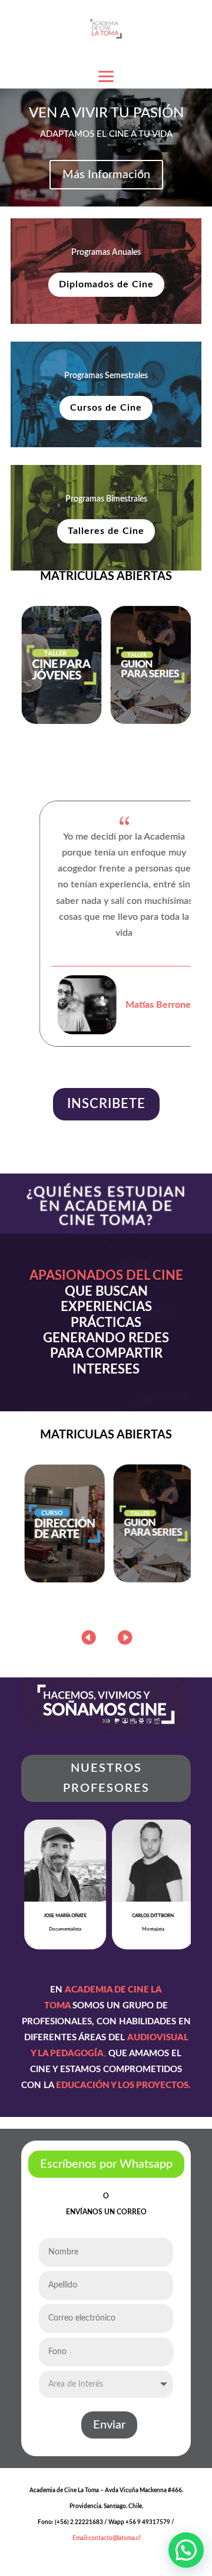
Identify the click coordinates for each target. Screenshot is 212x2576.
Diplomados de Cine (106, 284)
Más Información (106, 175)
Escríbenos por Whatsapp (106, 2164)
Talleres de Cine (106, 531)
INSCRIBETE (106, 1104)
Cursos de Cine (106, 408)
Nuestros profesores (106, 1778)
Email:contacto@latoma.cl (106, 2538)
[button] (124, 1637)
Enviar (109, 2425)
